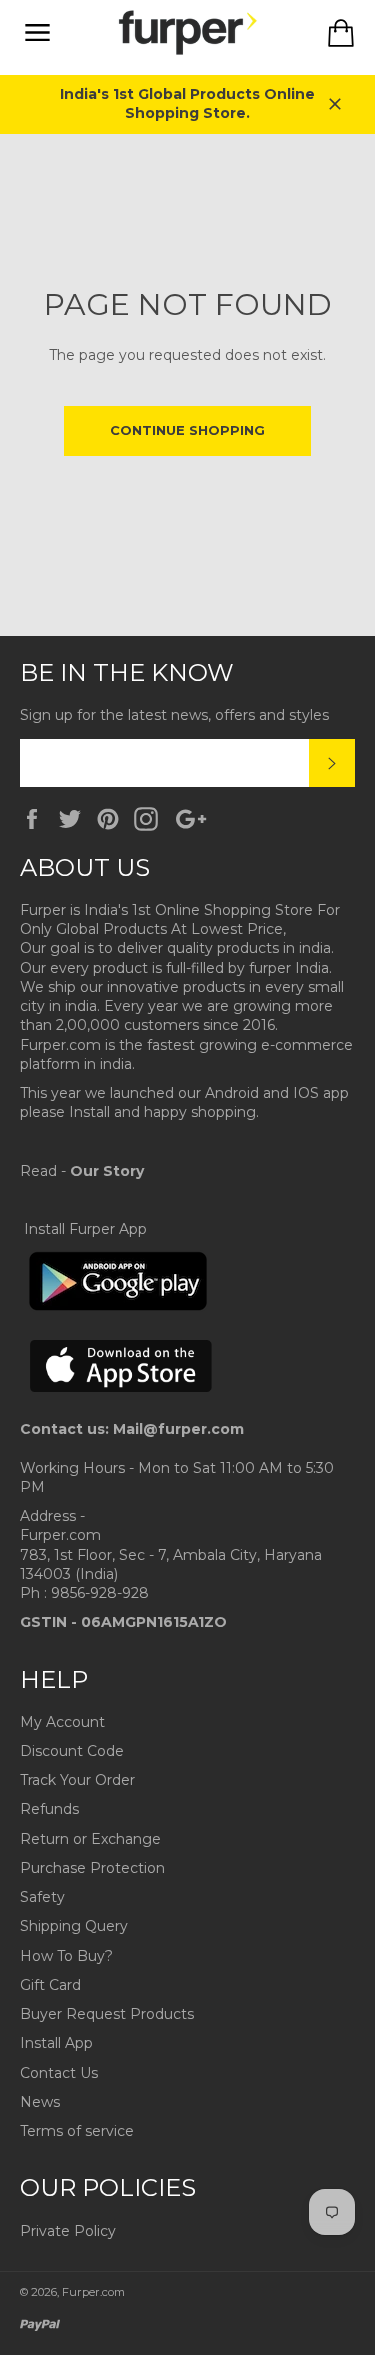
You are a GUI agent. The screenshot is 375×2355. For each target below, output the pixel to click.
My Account (62, 1722)
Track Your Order (77, 1780)
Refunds (49, 1809)
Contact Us (59, 2073)
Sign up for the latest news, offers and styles (174, 715)
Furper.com (93, 2292)
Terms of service (77, 2131)
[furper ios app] (122, 1410)
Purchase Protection (92, 1868)
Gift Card (50, 1985)
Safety (42, 1897)
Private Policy (68, 2231)
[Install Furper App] (118, 1307)
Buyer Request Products (107, 2014)
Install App (56, 2043)
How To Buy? (66, 1956)
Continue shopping (187, 430)
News (40, 2102)
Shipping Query (74, 1926)
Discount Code (72, 1751)
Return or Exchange (90, 1839)
